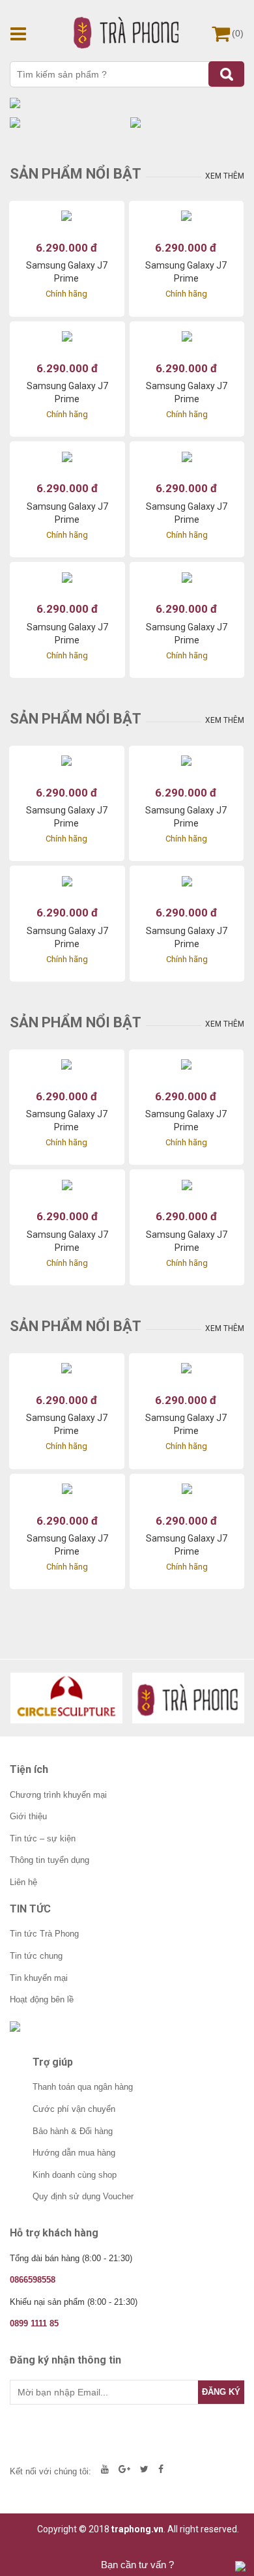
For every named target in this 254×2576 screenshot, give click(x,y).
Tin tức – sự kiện (43, 1838)
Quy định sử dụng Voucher (83, 2196)
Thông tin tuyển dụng (49, 1860)
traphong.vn (137, 2529)
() (238, 33)
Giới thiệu (28, 1816)
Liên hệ (23, 1882)
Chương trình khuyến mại (58, 1795)
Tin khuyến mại (39, 1978)
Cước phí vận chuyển (74, 2109)
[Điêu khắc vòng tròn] (67, 1698)
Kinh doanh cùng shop (75, 2175)
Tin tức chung (36, 1956)
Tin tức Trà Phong (44, 1934)
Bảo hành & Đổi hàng (73, 2131)
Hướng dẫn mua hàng (74, 2153)
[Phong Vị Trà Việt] (189, 1698)
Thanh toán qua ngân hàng (83, 2087)
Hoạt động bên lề (42, 1999)
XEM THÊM (225, 176)
